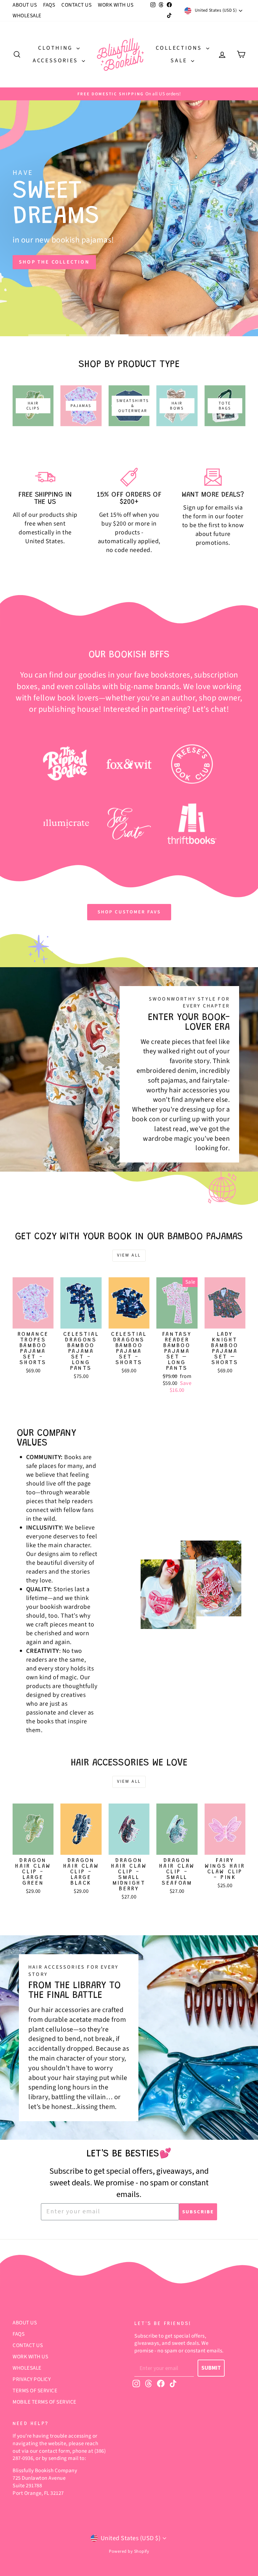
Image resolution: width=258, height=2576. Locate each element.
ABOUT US (25, 5)
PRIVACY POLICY (32, 2379)
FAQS (49, 5)
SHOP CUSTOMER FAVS (129, 912)
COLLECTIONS (180, 48)
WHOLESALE (27, 16)
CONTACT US (76, 5)
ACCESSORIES (56, 61)
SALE (180, 61)
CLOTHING (56, 48)
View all (129, 1255)
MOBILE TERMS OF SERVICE (45, 2402)
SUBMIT (211, 2368)
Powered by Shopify (129, 2551)
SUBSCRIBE (198, 2212)
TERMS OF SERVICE (35, 2391)
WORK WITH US (116, 5)
